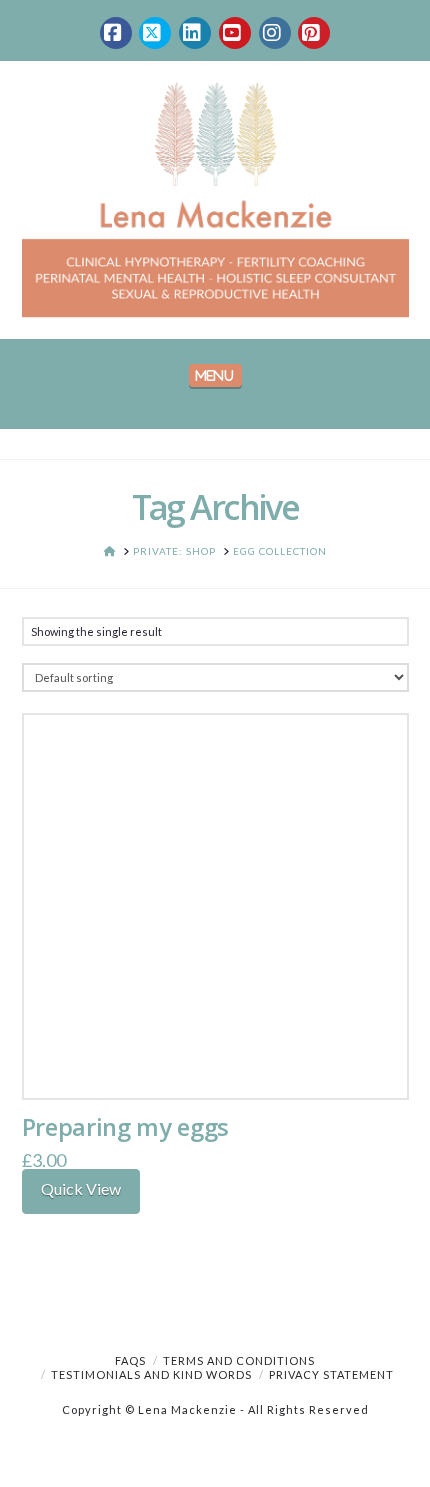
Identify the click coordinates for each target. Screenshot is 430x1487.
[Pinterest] (314, 33)
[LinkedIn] (195, 33)
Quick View (81, 1188)
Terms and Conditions (239, 1360)
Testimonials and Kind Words (151, 1374)
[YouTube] (235, 33)
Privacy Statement (331, 1374)
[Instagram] (275, 33)
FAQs (130, 1360)
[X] (155, 33)
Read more (215, 1062)
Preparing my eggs (125, 1127)
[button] (215, 375)
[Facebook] (116, 33)
